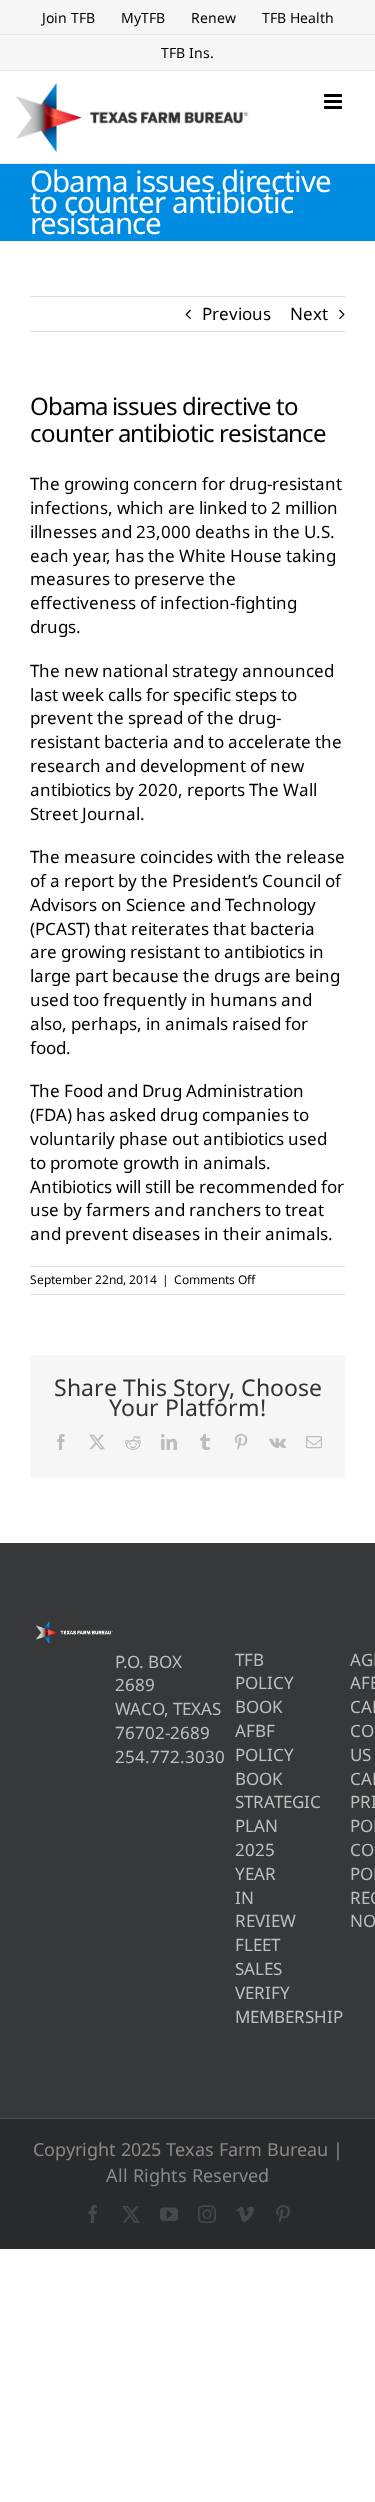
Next (309, 313)
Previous (236, 313)
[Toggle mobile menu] (334, 101)
